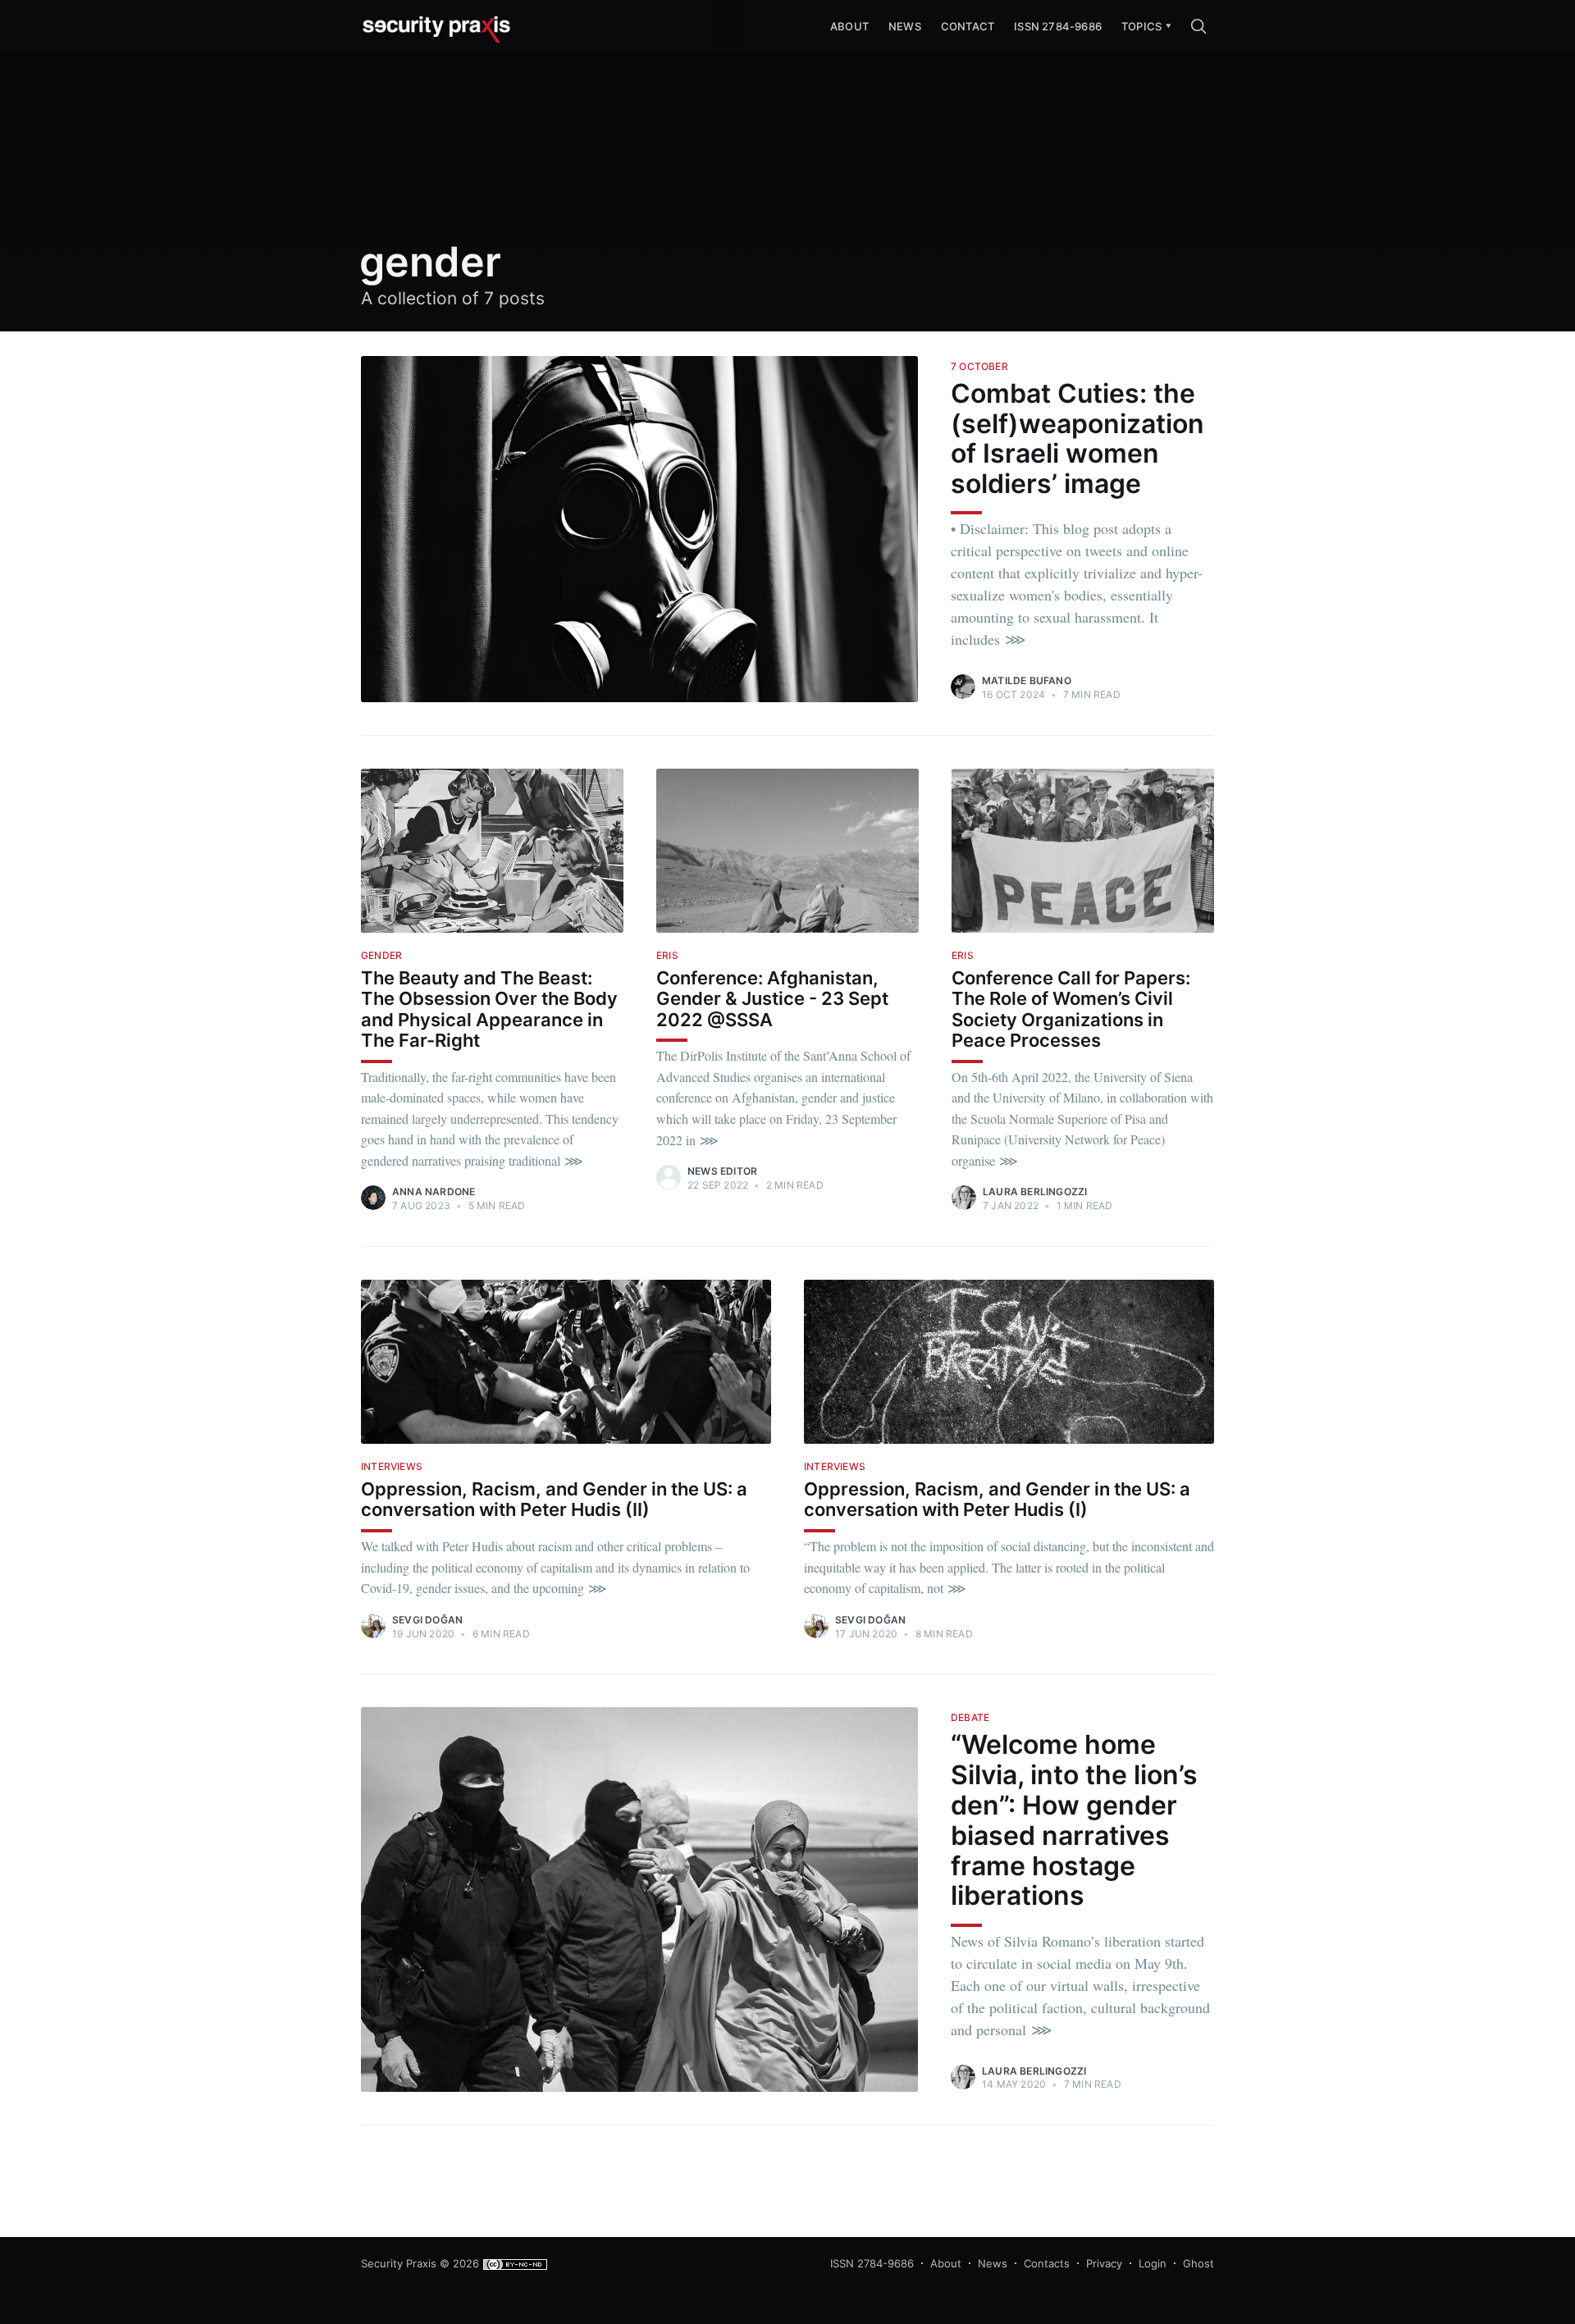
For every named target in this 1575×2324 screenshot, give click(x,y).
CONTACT (968, 26)
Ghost (1198, 2263)
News (905, 26)
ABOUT (849, 26)
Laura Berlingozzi (1035, 1192)
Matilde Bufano (1027, 680)
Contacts (1047, 2263)
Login (1153, 2263)
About (946, 2263)
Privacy (1104, 2263)
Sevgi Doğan (427, 1620)
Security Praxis (399, 2263)
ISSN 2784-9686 (1058, 26)
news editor (722, 1171)
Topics (1141, 26)
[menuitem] (1141, 27)
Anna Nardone (434, 1192)
